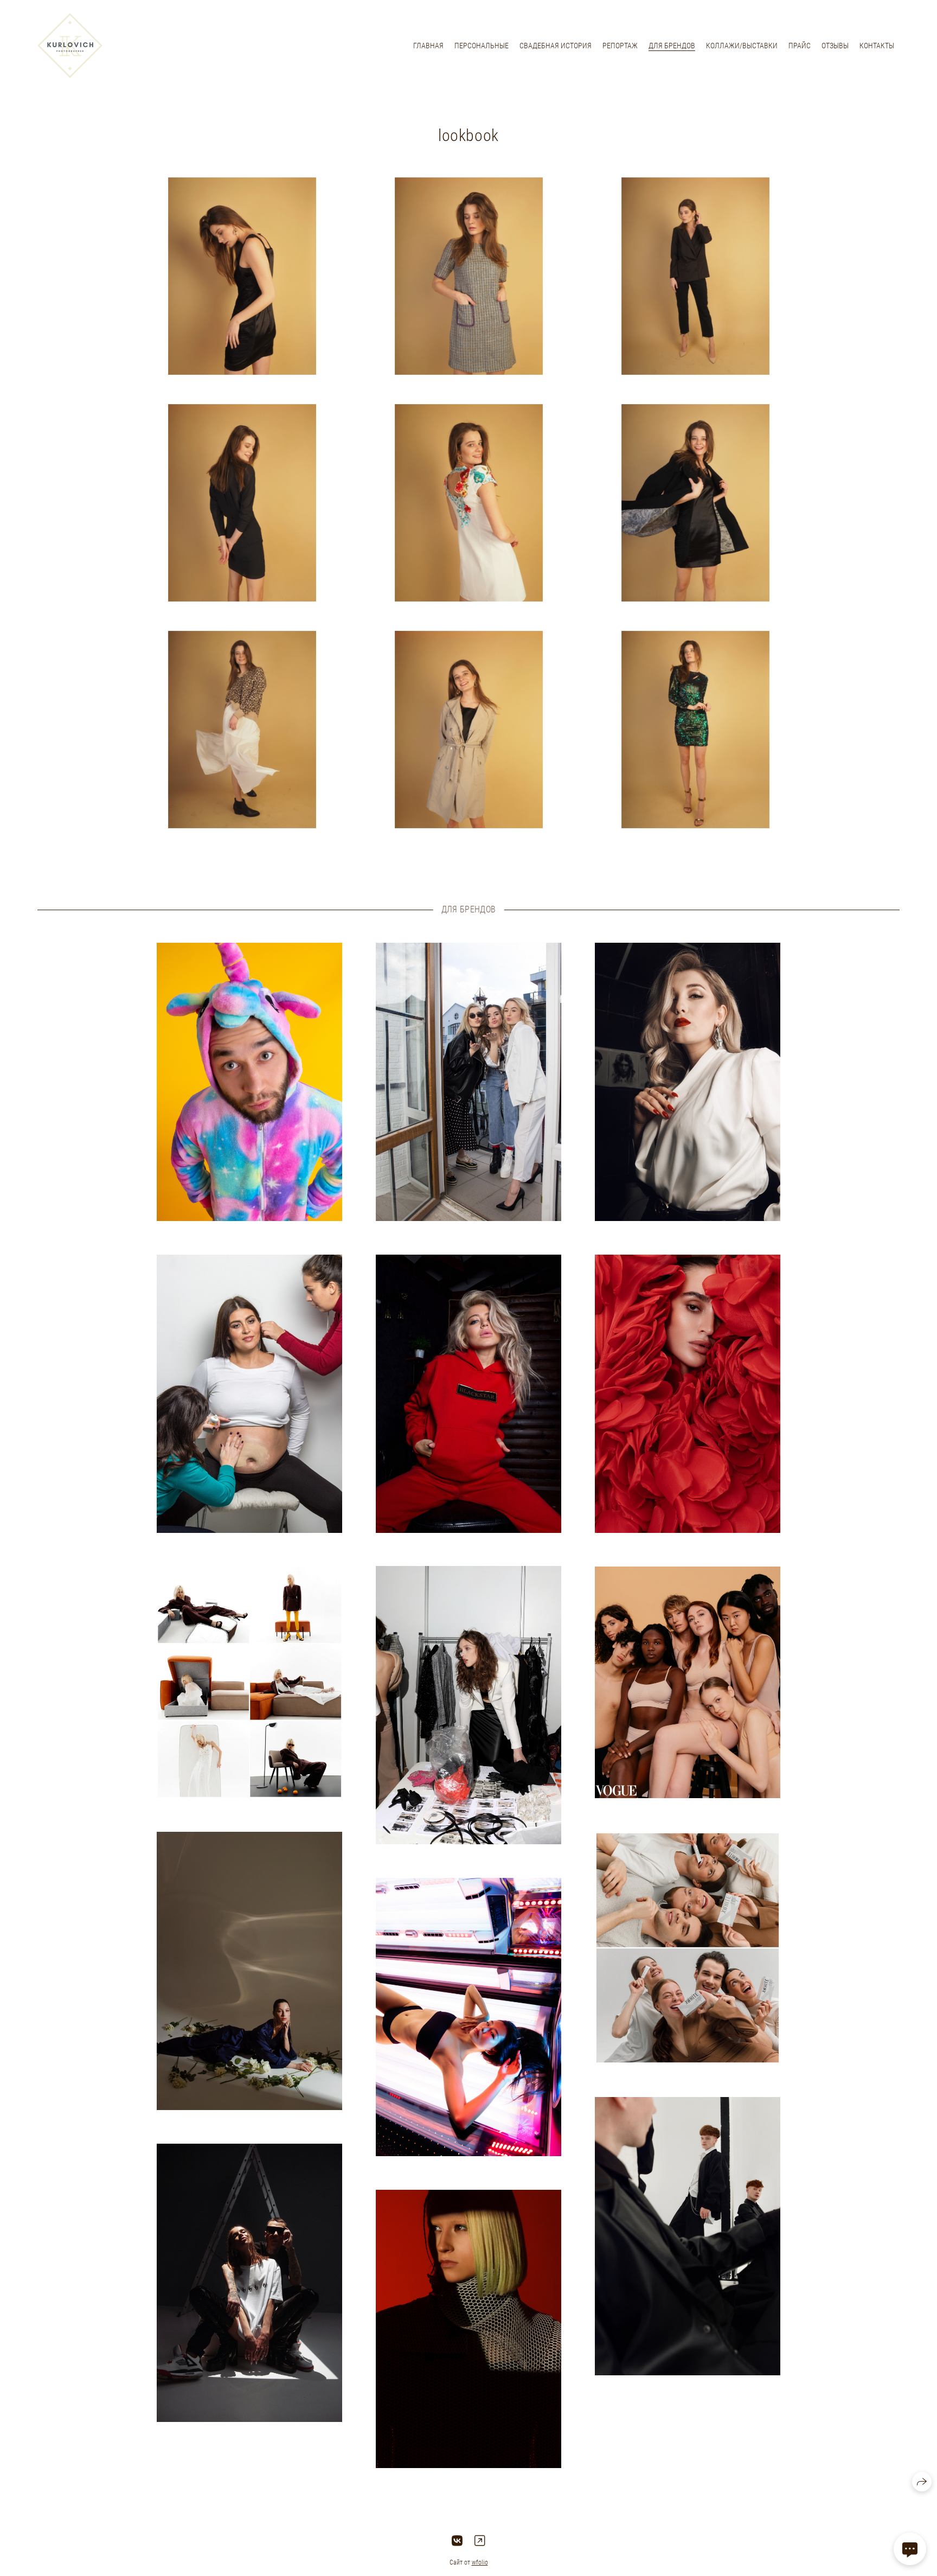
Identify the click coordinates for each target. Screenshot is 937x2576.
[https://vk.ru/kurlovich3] (457, 2541)
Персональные (482, 46)
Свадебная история (556, 46)
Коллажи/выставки (742, 46)
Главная (428, 46)
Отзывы (835, 46)
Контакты (877, 46)
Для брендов (672, 46)
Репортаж (620, 46)
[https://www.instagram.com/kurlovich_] (480, 2541)
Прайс (800, 46)
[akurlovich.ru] (70, 46)
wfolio (480, 2562)
